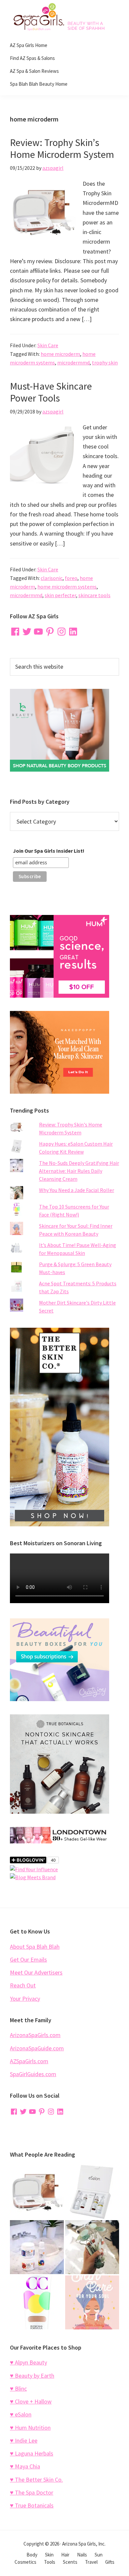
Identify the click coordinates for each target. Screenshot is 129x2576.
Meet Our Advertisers (36, 1972)
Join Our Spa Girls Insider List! (49, 851)
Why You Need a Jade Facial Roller (77, 1190)
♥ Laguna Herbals (32, 2453)
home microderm (60, 354)
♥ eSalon (21, 2414)
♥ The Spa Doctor (32, 2492)
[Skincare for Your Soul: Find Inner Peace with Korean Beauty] (92, 2302)
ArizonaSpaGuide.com (37, 2048)
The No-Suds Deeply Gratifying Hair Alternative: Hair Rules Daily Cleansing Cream (79, 1171)
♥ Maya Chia (25, 2466)
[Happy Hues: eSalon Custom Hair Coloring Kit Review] (92, 2192)
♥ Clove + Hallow (31, 2401)
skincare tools (94, 595)
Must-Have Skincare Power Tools (51, 392)
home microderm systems (67, 587)
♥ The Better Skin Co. (36, 2480)
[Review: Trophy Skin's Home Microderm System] (37, 2192)
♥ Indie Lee (24, 2440)
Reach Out (23, 1985)
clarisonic (52, 578)
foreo (71, 578)
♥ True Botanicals (32, 2505)
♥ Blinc (18, 2388)
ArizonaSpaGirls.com (35, 2035)
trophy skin (105, 362)
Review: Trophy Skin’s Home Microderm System (62, 148)
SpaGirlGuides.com (33, 2074)
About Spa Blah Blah (35, 1947)
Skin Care (48, 345)
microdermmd (73, 362)
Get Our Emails (28, 1959)
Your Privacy (25, 1999)
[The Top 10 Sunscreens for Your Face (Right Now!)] (37, 2302)
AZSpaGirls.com (29, 2061)
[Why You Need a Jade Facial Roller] (92, 2247)
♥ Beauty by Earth (32, 2376)
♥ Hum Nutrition (30, 2428)
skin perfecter (60, 595)
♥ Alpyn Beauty (28, 2362)
